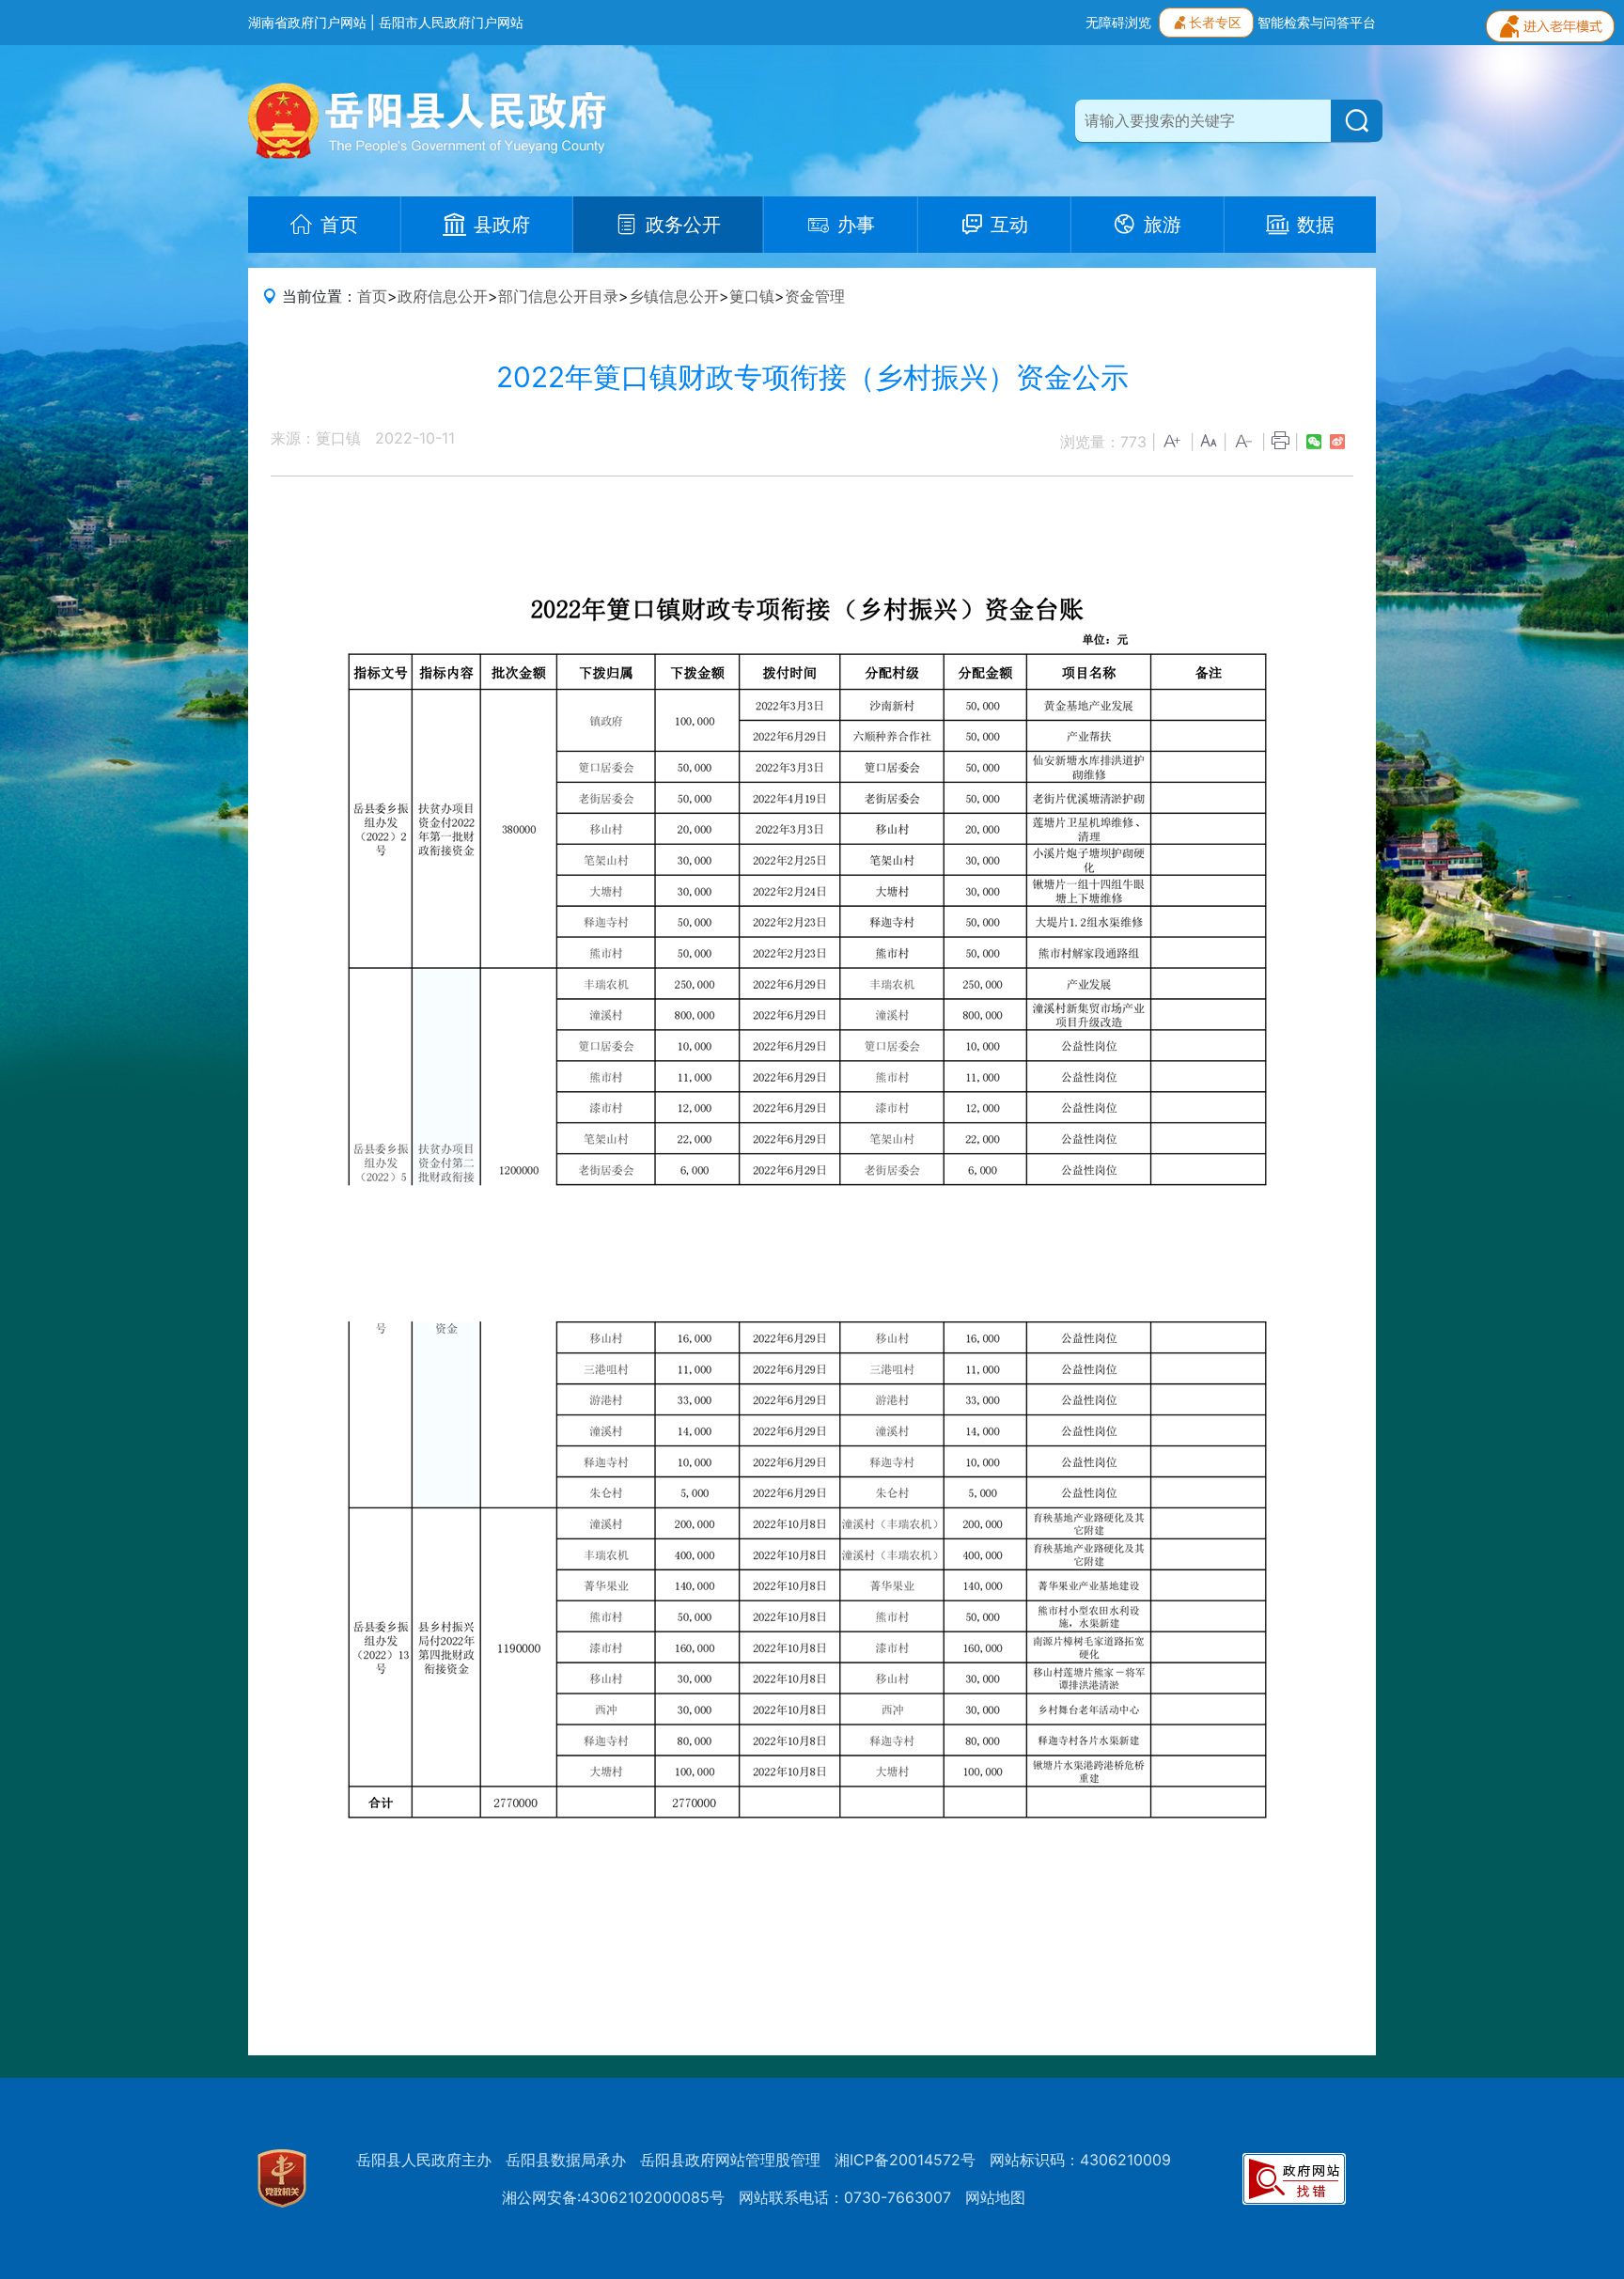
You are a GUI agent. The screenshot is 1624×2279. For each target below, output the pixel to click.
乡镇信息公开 (674, 296)
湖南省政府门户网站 (307, 22)
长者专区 (1215, 22)
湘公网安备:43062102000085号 (613, 2197)
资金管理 (815, 296)
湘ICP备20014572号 (905, 2160)
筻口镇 (752, 296)
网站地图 (995, 2197)
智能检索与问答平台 (1317, 22)
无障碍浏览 (1118, 22)
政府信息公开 (443, 296)
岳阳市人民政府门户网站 (451, 22)
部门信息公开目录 (558, 296)
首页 (372, 296)
